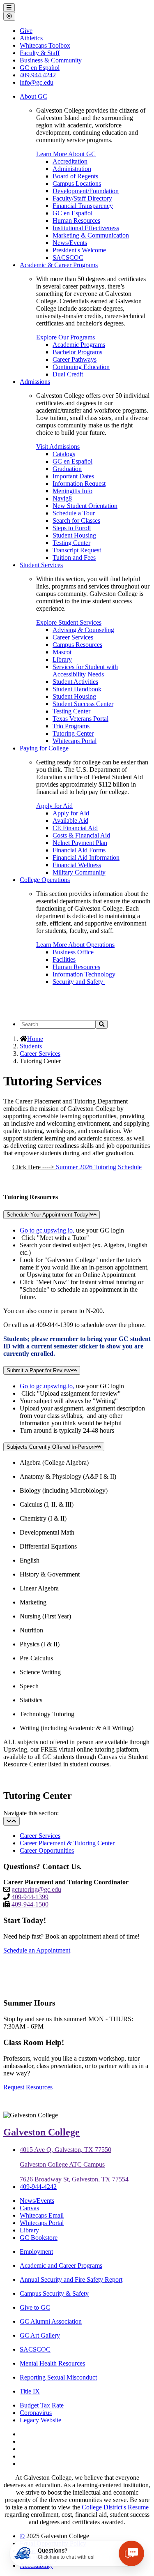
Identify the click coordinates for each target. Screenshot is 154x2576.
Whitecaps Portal (75, 741)
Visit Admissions (58, 447)
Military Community (79, 872)
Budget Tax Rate (42, 2405)
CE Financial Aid (75, 828)
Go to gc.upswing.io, (47, 1230)
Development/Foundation (86, 191)
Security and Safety (79, 982)
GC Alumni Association (51, 2321)
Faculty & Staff (40, 53)
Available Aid (70, 821)
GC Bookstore (39, 2238)
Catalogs (64, 454)
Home (35, 1039)
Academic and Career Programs (61, 2266)
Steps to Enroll (72, 528)
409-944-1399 (30, 1897)
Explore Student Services (69, 622)
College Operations (45, 880)
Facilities (64, 959)
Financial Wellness (77, 865)
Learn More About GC (66, 154)
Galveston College (41, 2132)
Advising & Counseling (83, 630)
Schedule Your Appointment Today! (48, 1215)
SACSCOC (68, 257)
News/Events (70, 243)
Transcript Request (77, 550)
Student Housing (74, 535)
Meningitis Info (72, 491)
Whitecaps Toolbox (45, 45)
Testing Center (71, 543)
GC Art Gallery (40, 2335)
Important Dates (73, 476)
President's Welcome (79, 250)
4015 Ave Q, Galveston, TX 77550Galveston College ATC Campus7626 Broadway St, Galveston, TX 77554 (74, 2164)
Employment (36, 2252)
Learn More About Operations (75, 945)
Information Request (79, 484)
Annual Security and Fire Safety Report (71, 2279)
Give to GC (35, 2307)
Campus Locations (77, 184)
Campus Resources (77, 645)
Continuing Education (81, 367)
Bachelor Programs (77, 352)
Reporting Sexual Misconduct (58, 2377)
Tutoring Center (73, 733)
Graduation (67, 469)
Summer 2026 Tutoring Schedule (99, 1167)
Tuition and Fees (74, 557)
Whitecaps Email (42, 2215)
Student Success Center (83, 704)
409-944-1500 (30, 1904)
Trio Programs (71, 726)
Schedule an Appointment (37, 1950)
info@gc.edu (37, 82)
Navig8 (62, 498)
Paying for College (44, 748)
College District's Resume (115, 2507)
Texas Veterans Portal (80, 719)
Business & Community (51, 60)
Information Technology (85, 974)
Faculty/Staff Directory (82, 198)
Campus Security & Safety (54, 2293)
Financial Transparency (83, 206)
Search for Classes (76, 521)
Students (31, 1046)
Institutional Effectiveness (86, 228)
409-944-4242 (38, 2187)
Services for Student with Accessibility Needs (85, 671)
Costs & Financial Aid (81, 835)
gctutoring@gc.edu (36, 1889)
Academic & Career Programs (59, 265)
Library (62, 659)
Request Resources (28, 2087)
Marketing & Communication (91, 235)
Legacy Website (40, 2420)
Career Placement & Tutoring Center (67, 1843)
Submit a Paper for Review (38, 1370)
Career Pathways (75, 359)
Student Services (41, 565)
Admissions (35, 382)
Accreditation (70, 161)
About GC (33, 96)
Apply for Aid (54, 806)
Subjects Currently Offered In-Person (51, 1447)
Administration (72, 169)
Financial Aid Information (86, 858)
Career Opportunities (47, 1850)
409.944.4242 (38, 75)
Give (26, 31)
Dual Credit (68, 374)
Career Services (73, 637)
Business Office (73, 952)
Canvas (29, 2208)
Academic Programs (79, 345)
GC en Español (72, 213)
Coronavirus (36, 2413)
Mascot (62, 652)
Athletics (31, 38)
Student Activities (75, 682)
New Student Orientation (85, 506)
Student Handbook (77, 689)
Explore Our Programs (66, 337)
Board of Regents (75, 176)
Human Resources (76, 220)
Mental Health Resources (52, 2363)
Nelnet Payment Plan (80, 843)
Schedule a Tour (74, 513)
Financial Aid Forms (79, 850)
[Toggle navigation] (11, 1821)
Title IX (30, 2391)
